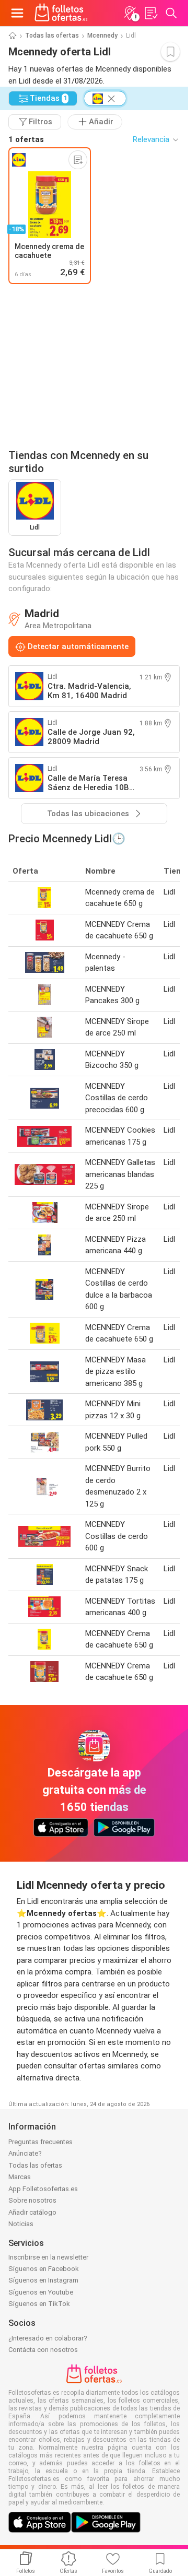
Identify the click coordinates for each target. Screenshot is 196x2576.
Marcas (20, 2177)
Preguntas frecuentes (41, 2142)
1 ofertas (26, 139)
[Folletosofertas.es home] (61, 13)
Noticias (21, 2224)
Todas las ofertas (52, 36)
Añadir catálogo (32, 2212)
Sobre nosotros (32, 2200)
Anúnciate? (25, 2153)
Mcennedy (102, 36)
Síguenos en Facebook (44, 2269)
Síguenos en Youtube (41, 2292)
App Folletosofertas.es (43, 2189)
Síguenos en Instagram (43, 2280)
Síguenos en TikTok (39, 2304)
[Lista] (151, 13)
